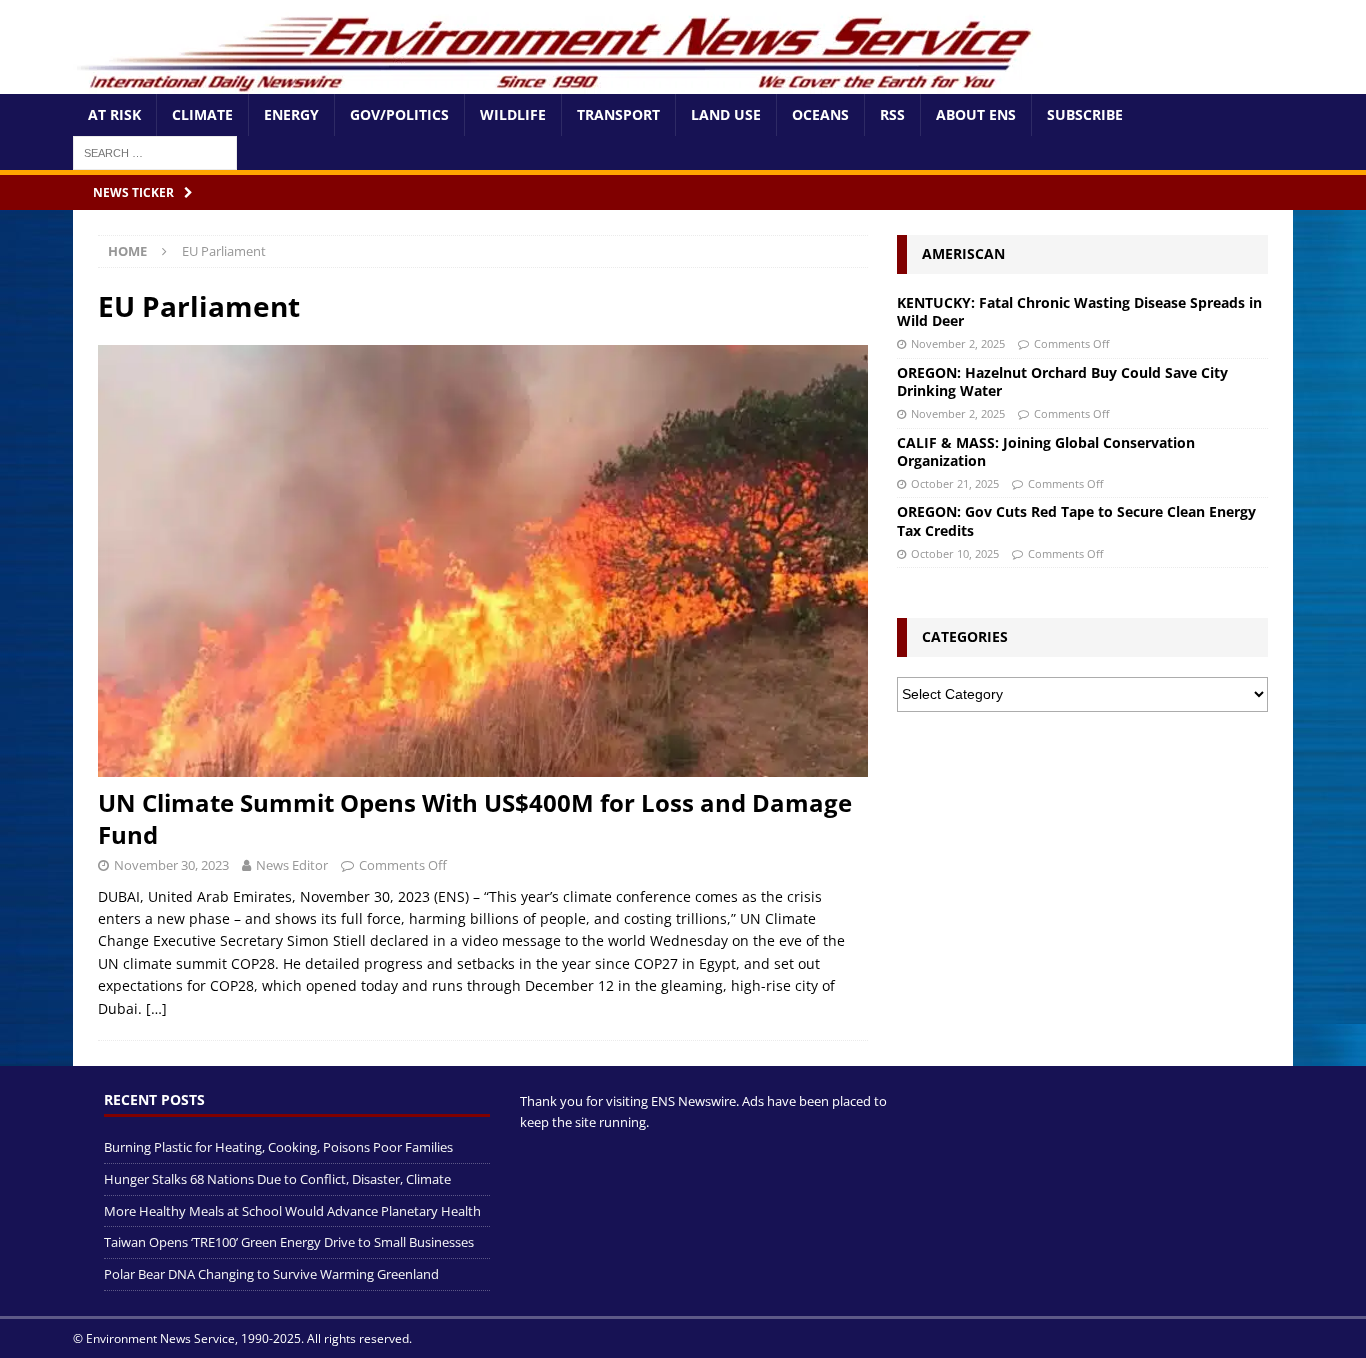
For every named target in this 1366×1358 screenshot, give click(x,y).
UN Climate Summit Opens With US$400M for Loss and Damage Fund (475, 818)
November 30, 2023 (171, 865)
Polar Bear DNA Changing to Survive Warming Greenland (271, 1274)
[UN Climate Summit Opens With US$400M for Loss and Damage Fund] (483, 561)
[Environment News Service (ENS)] (558, 82)
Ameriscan (963, 253)
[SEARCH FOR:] (155, 151)
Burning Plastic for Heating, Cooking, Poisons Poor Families (278, 1147)
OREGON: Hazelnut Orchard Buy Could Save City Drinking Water (1062, 381)
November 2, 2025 (958, 343)
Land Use (726, 114)
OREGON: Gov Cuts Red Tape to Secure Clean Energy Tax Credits (1076, 520)
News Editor (292, 865)
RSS (892, 114)
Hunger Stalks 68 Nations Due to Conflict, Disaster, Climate (277, 1179)
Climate (202, 114)
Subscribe (1085, 114)
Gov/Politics (399, 114)
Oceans (820, 114)
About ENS (976, 114)
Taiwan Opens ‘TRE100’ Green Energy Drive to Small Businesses (289, 1242)
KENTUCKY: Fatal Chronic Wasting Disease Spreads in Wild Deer (1079, 311)
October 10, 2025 (955, 553)
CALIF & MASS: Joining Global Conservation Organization (1046, 451)
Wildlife (513, 114)
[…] (156, 1008)
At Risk (114, 114)
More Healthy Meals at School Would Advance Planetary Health (292, 1211)
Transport (618, 114)
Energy (291, 114)
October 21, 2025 (955, 483)
